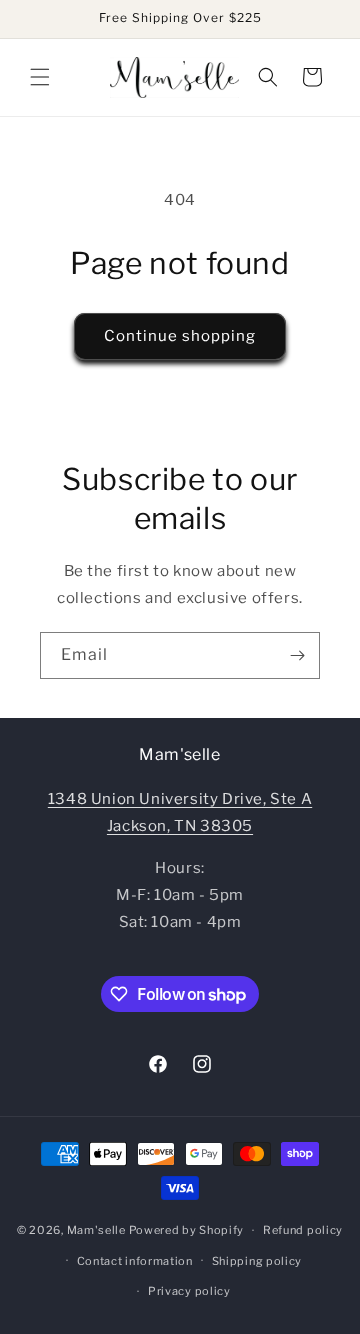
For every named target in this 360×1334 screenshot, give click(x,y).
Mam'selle (96, 1230)
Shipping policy (257, 1261)
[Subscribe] (297, 655)
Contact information (135, 1261)
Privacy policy (189, 1291)
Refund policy (303, 1230)
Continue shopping (180, 336)
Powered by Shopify (187, 1230)
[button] (40, 77)
